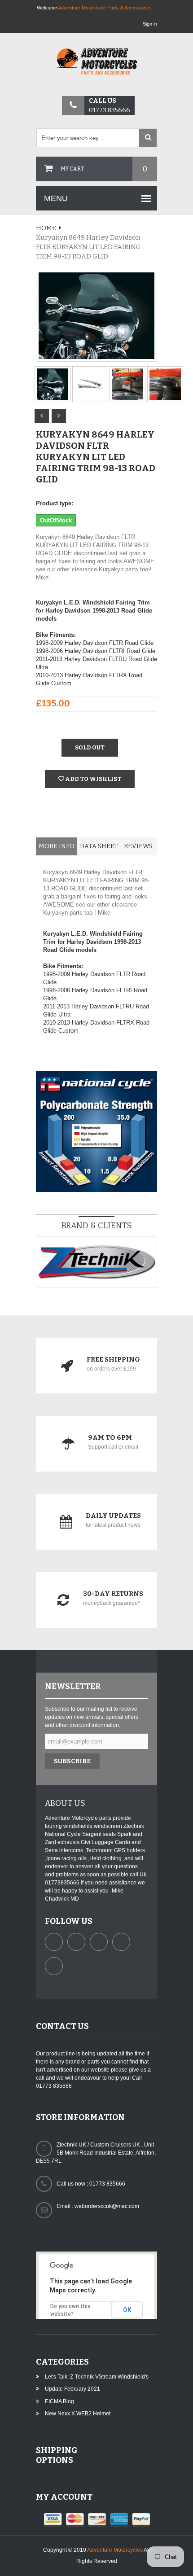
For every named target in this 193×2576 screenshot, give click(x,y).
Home (46, 228)
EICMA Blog (59, 2401)
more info (57, 846)
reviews (138, 846)
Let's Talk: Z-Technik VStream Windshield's (97, 2377)
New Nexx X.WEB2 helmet (78, 2414)
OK (127, 2310)
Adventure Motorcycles (115, 2550)
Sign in (150, 24)
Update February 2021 (72, 2389)
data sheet (99, 846)
